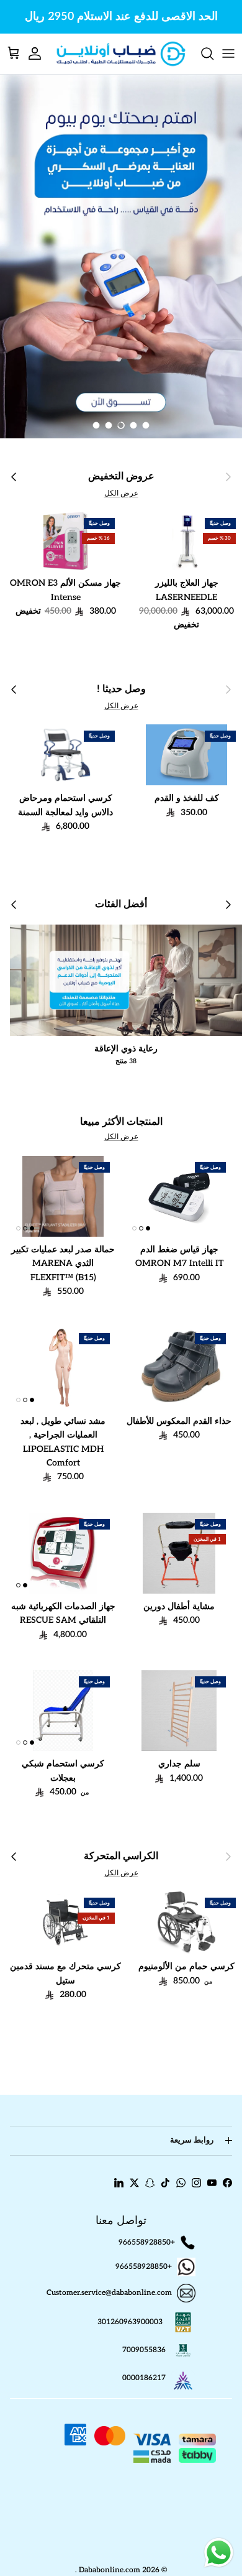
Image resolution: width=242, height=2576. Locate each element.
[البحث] (201, 53)
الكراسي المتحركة (121, 1856)
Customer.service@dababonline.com (109, 2293)
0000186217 (144, 2378)
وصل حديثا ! (121, 689)
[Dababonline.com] (121, 54)
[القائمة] (228, 53)
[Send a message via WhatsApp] (219, 2553)
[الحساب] (41, 53)
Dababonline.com (110, 2570)
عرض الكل (121, 493)
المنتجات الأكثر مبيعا (121, 1122)
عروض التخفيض (121, 477)
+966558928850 (147, 2242)
